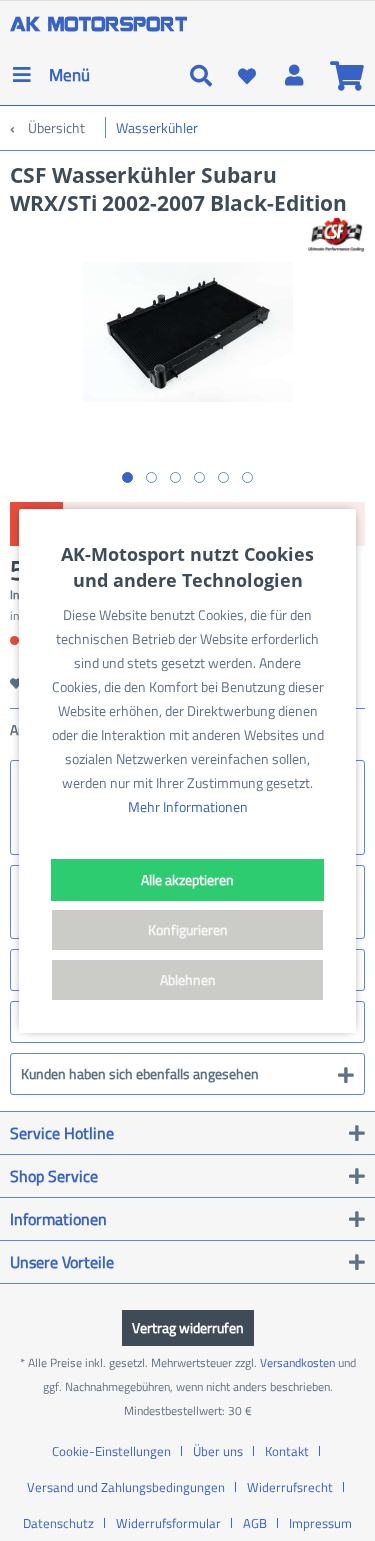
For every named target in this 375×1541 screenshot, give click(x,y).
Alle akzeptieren (187, 879)
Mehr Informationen (188, 806)
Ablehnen (188, 979)
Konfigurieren (188, 929)
